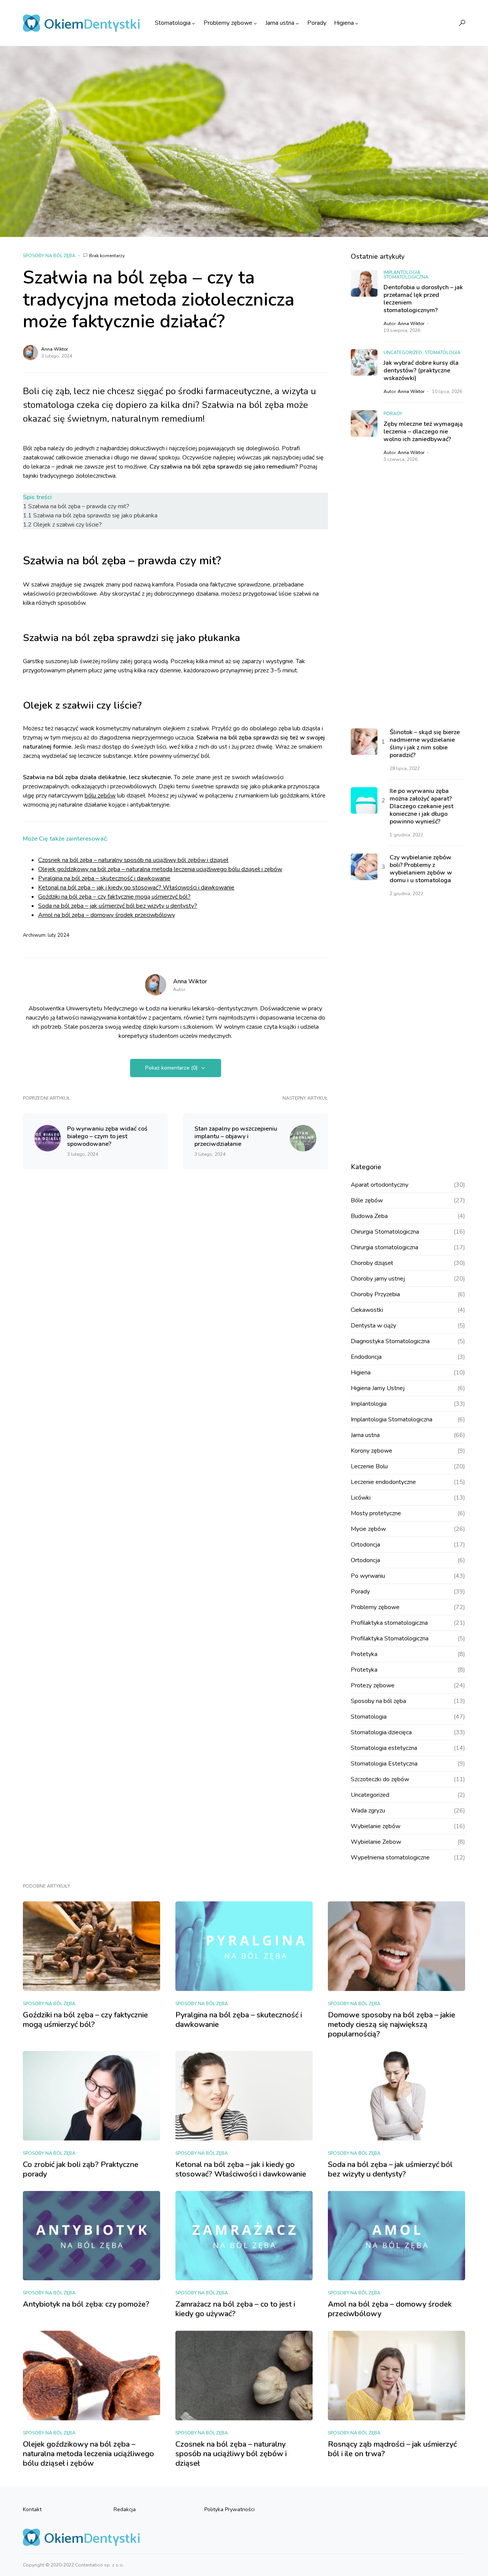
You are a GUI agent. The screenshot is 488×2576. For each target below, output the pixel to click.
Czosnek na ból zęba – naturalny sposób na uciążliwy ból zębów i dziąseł (133, 860)
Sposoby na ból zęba (49, 256)
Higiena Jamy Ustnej (378, 1388)
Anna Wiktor (55, 349)
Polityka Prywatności (230, 2509)
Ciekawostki (367, 1310)
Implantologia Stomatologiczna (406, 275)
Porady (393, 414)
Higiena (361, 1373)
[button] (462, 23)
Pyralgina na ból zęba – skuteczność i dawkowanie (104, 878)
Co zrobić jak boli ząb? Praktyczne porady (81, 2169)
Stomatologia (443, 353)
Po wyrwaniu (368, 1576)
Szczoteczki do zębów (380, 1779)
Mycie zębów (368, 1529)
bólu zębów (100, 796)
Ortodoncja (365, 1545)
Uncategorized (403, 353)
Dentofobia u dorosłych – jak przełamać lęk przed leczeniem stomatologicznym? (423, 299)
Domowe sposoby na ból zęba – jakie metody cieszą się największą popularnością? (392, 2024)
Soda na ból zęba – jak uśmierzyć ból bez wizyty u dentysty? (118, 906)
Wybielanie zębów (376, 1826)
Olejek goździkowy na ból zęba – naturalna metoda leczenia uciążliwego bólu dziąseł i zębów (160, 869)
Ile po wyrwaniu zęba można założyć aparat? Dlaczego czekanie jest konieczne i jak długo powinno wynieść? (421, 806)
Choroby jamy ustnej (378, 1279)
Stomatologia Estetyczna (384, 1764)
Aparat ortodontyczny (380, 1185)
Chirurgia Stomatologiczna (385, 1232)
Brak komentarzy (107, 256)
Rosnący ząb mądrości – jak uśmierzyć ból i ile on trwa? (392, 2449)
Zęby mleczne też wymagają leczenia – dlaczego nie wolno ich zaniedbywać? (423, 432)
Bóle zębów (367, 1200)
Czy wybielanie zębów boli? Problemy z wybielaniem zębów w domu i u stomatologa (421, 869)
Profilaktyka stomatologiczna (389, 1623)
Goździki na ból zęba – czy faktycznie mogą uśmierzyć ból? (114, 897)
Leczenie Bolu (369, 1466)
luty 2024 (59, 935)
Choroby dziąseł (372, 1263)
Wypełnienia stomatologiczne (390, 1857)
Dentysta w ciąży (373, 1326)
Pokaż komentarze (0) (171, 1068)
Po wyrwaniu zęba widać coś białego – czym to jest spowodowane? (107, 1136)
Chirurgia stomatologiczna (384, 1247)
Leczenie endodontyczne (383, 1482)
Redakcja (125, 2509)
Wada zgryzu (368, 1811)
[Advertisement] (408, 596)
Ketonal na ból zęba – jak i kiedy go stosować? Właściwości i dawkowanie (136, 888)
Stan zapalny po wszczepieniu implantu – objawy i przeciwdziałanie (236, 1136)
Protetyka (364, 1654)
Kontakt (32, 2509)
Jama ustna (365, 1435)
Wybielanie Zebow (376, 1842)
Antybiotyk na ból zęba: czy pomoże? (86, 2304)
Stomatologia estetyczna (384, 1748)
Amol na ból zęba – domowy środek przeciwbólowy (107, 915)
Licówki (361, 1498)
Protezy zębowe (373, 1685)
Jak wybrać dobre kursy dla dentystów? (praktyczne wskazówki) (421, 371)
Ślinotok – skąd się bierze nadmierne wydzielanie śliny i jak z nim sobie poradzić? (425, 744)
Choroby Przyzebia (375, 1294)
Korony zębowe (372, 1451)
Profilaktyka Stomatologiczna (390, 1638)
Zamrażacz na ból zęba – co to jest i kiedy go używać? (235, 2309)
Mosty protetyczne (376, 1513)
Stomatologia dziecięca (381, 1732)
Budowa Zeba (369, 1216)
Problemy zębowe (375, 1607)
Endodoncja (366, 1357)
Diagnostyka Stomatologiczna (390, 1341)
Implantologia (369, 1404)
